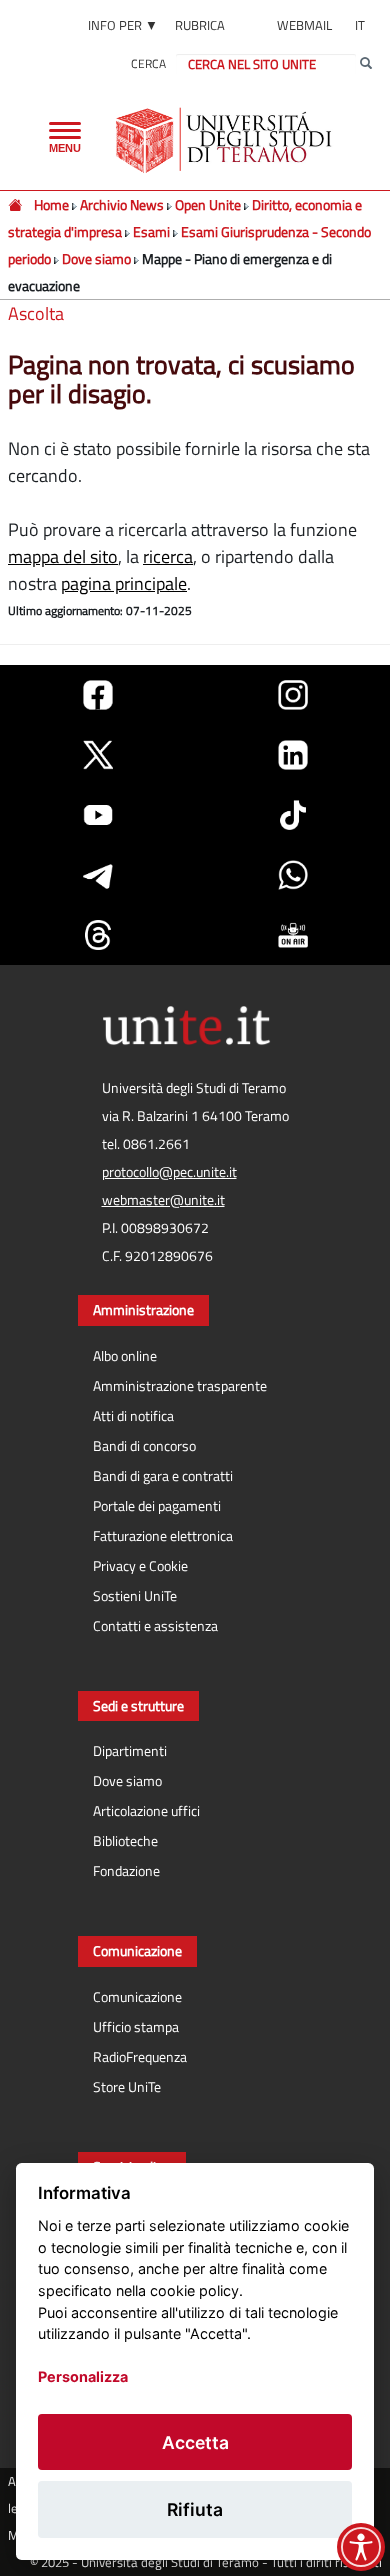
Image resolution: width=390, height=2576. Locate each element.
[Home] (16, 204)
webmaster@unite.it (163, 1200)
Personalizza (83, 2376)
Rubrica (200, 25)
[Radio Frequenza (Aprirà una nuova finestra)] (293, 935)
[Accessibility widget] (361, 2547)
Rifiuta (195, 2509)
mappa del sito (63, 556)
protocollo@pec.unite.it (169, 1172)
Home (53, 204)
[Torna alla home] (225, 140)
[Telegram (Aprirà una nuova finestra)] (98, 875)
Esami (151, 231)
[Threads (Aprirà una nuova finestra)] (98, 935)
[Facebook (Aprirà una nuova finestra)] (98, 695)
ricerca (168, 556)
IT (360, 25)
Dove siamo (96, 258)
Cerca (148, 63)
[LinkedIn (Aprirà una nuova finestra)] (293, 755)
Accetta (195, 2442)
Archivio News (123, 204)
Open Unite (208, 204)
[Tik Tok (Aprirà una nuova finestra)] (293, 815)
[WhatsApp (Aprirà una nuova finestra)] (293, 875)
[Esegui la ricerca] (366, 64)
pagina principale (124, 583)
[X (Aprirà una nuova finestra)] (98, 755)
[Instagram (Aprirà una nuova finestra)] (293, 695)
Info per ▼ (123, 25)
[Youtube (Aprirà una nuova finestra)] (98, 815)
